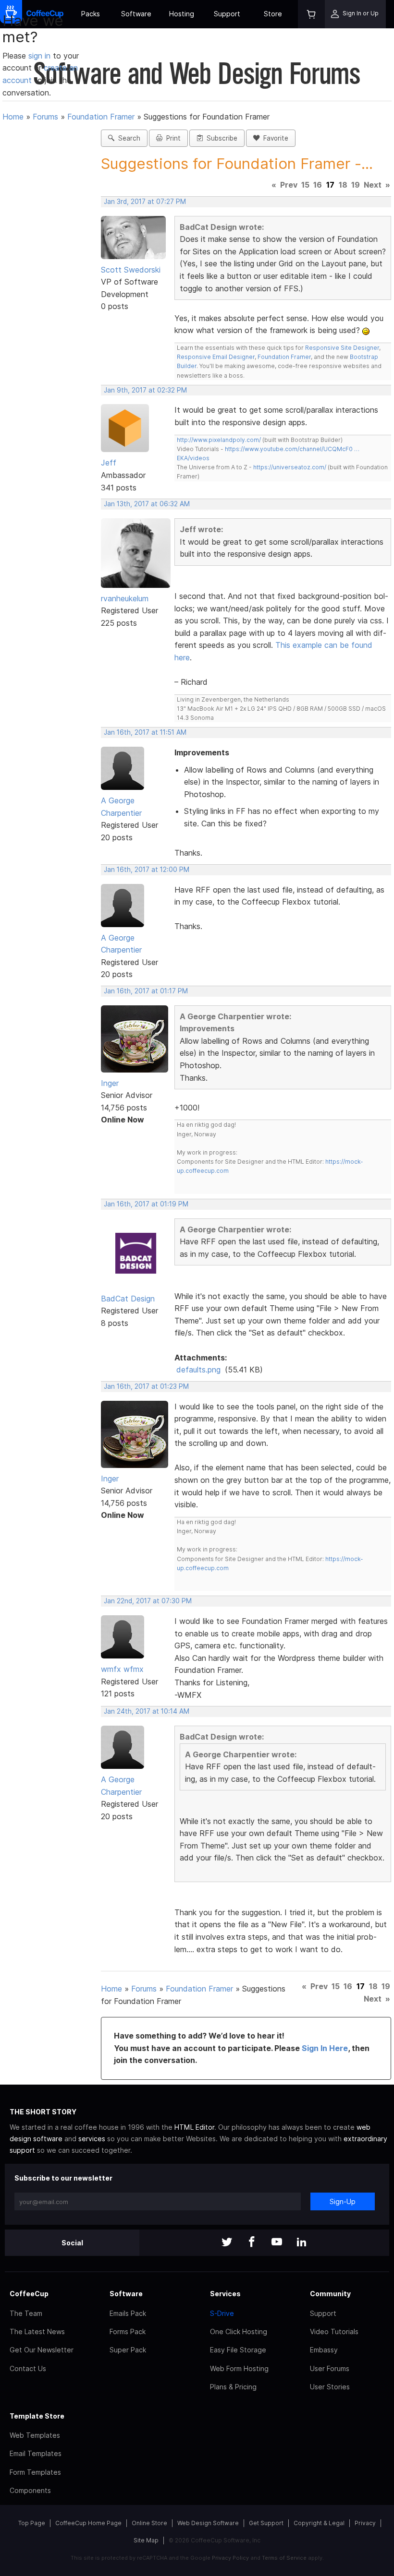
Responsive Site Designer (342, 348)
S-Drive (222, 2313)
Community (330, 2294)
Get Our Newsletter (42, 2350)
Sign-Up (343, 2201)
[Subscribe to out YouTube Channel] (277, 2243)
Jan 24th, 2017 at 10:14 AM (147, 1711)
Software (136, 14)
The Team (26, 2313)
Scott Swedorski (131, 270)
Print (172, 138)
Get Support (266, 2523)
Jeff (109, 463)
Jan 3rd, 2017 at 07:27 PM (145, 202)
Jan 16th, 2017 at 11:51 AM (145, 732)
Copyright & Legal (319, 2523)
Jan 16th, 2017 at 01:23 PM (146, 1386)
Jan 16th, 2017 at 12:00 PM (147, 870)
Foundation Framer (101, 117)
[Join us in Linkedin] (302, 2243)
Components (30, 2490)
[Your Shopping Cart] (311, 14)
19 (356, 185)
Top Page (32, 2523)
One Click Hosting (239, 2332)
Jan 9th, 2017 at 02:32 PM (145, 390)
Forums (45, 117)
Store (273, 14)
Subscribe (220, 138)
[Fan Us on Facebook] (252, 2243)
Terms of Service (284, 2558)
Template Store (37, 2416)
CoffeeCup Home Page (88, 2523)
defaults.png (198, 1370)
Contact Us (28, 2368)
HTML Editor (194, 2127)
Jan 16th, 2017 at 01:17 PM (146, 991)
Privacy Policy (230, 2558)
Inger (110, 1083)
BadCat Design (128, 1299)
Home (13, 117)
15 (305, 185)
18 (343, 185)
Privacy (365, 2523)
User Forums (330, 2368)
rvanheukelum (125, 598)
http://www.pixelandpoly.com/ (219, 440)
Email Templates (36, 2453)
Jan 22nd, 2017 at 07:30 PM (148, 1601)
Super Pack (128, 2350)
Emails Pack (128, 2313)
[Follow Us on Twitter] (227, 2243)
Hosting (182, 14)
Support (227, 14)
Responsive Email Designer (216, 357)
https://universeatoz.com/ (290, 467)
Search (127, 138)
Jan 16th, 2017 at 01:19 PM (146, 1204)
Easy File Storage (238, 2350)
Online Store (149, 2523)
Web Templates (35, 2435)
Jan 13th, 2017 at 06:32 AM (147, 504)
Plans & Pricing (233, 2387)
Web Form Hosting (239, 2368)
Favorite (274, 138)
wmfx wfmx (122, 1669)
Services (225, 2294)
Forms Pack (128, 2332)
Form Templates (35, 2472)
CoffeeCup (29, 2294)
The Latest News (37, 2332)
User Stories (330, 2387)
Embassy (324, 2350)
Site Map (146, 2540)
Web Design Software (208, 2523)
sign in (41, 56)
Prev (289, 185)
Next (373, 185)
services (92, 2139)
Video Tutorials (334, 2332)
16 (318, 185)
